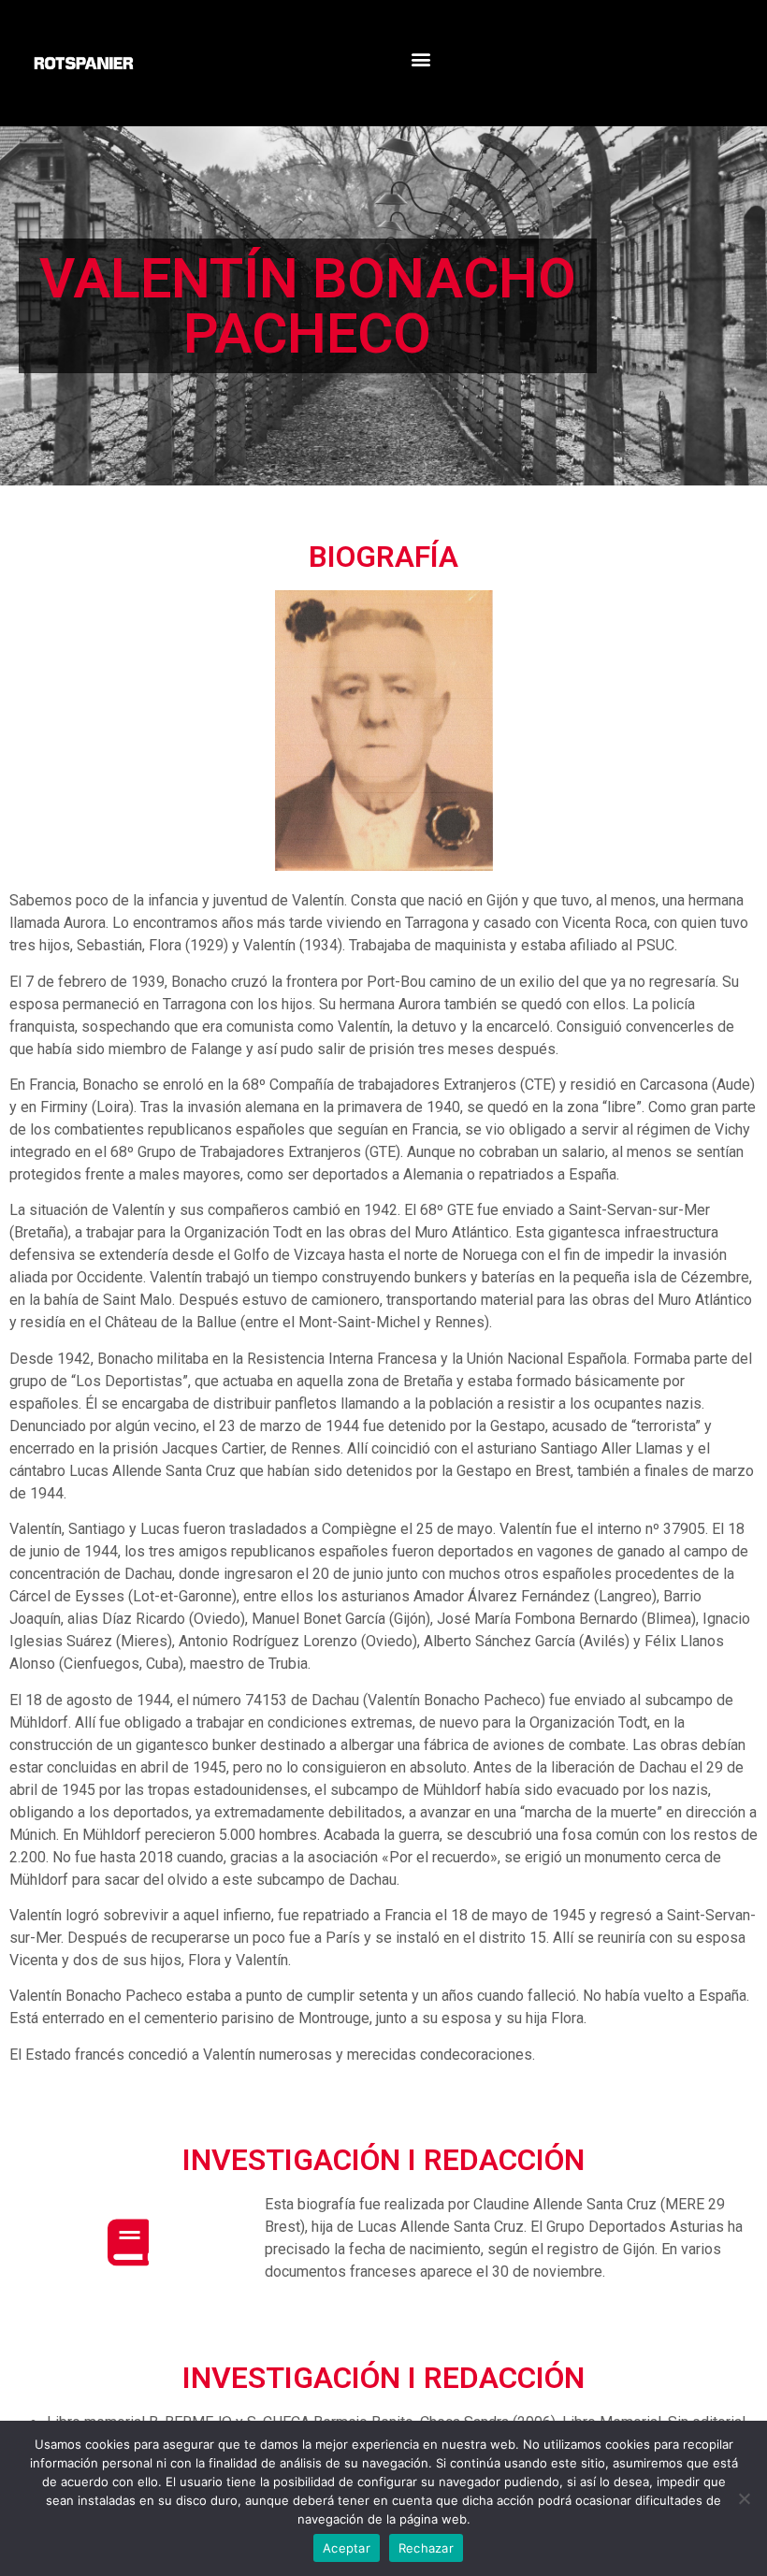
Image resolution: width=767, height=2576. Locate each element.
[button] (420, 58)
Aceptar (347, 2548)
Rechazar (426, 2548)
